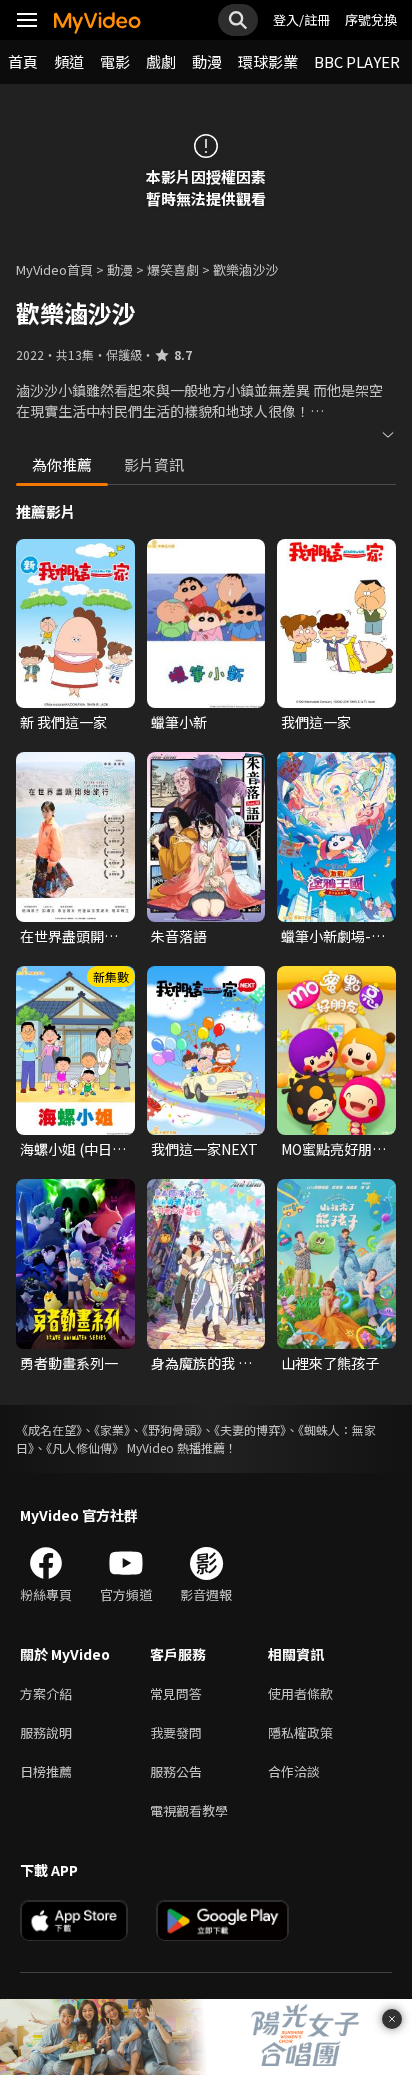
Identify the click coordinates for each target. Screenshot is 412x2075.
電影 (115, 61)
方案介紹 (46, 1693)
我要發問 (176, 1732)
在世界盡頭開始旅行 (69, 936)
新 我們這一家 (63, 722)
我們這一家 (316, 722)
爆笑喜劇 (173, 269)
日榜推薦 (46, 1771)
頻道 (69, 61)
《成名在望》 (49, 1429)
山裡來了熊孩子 (330, 1363)
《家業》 (112, 1429)
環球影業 (268, 61)
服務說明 (46, 1732)
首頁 (23, 61)
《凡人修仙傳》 (85, 1447)
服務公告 (176, 1771)
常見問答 (176, 1693)
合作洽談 (294, 1771)
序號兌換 (371, 19)
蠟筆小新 (179, 722)
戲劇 (161, 61)
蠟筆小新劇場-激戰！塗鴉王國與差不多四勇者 (333, 936)
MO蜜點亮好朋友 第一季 (333, 1149)
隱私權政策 (300, 1732)
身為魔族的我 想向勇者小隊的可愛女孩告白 (201, 1363)
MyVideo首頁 (54, 269)
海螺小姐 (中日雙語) (73, 1149)
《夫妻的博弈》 (250, 1429)
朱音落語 (179, 936)
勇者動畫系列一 (69, 1363)
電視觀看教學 (189, 1810)
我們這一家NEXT (204, 1149)
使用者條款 (300, 1693)
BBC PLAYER (357, 61)
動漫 (207, 61)
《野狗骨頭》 (172, 1429)
